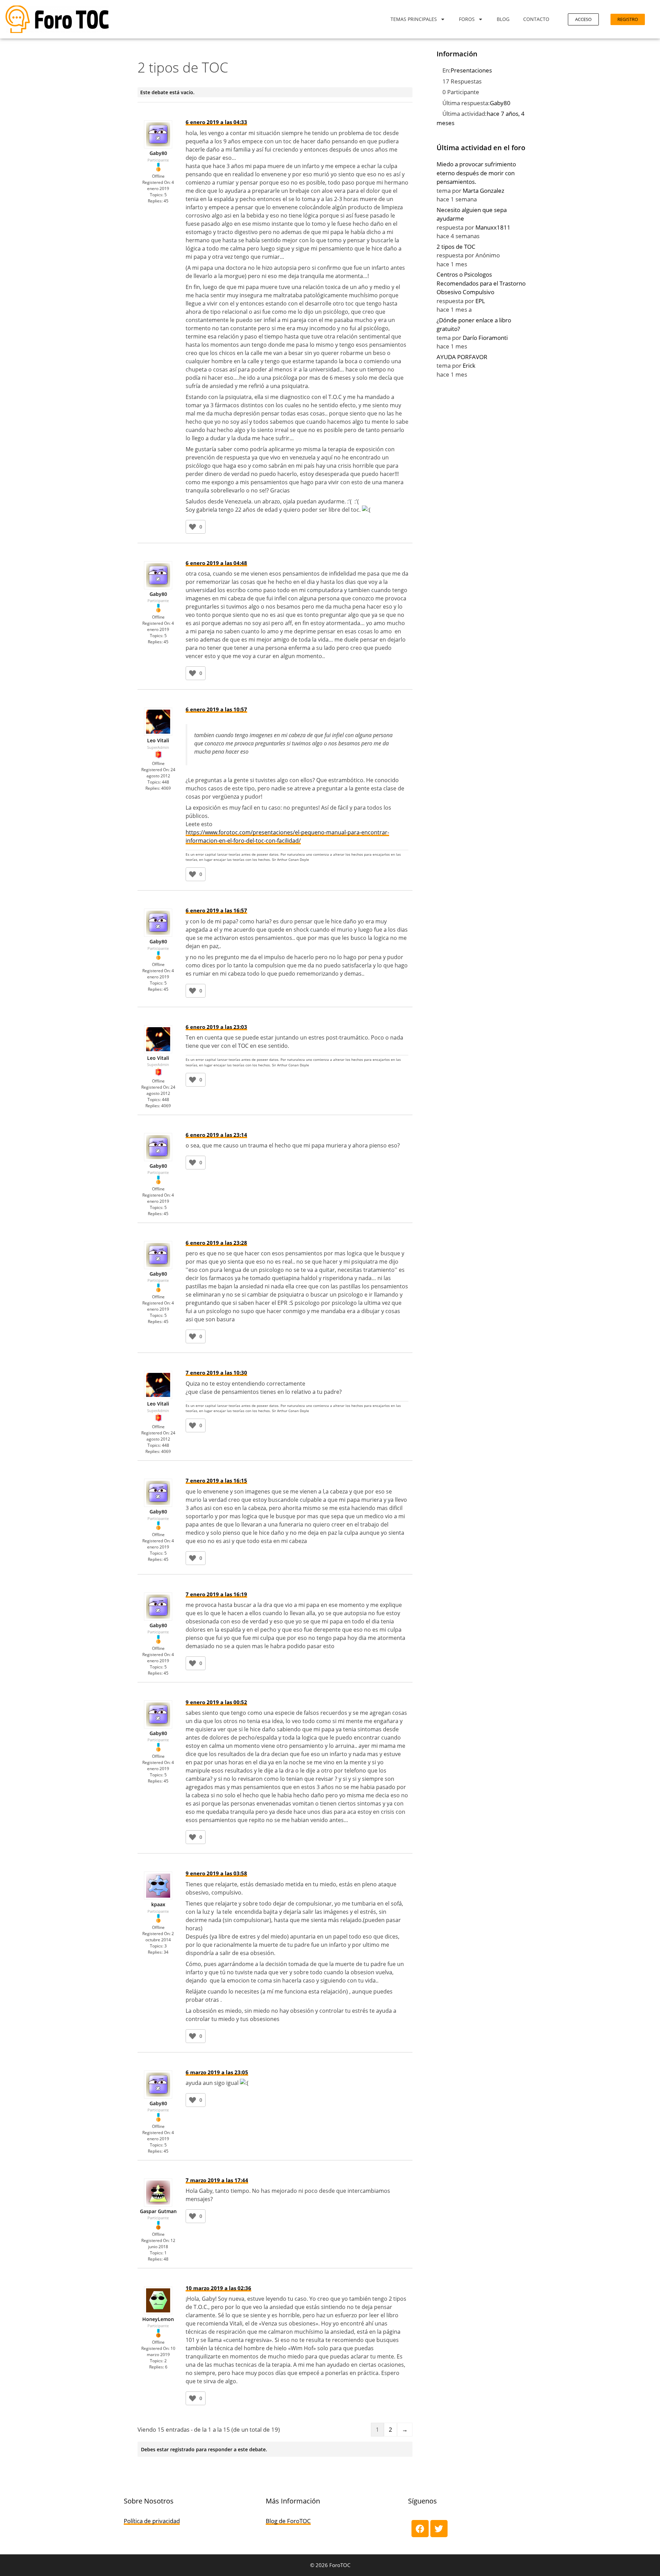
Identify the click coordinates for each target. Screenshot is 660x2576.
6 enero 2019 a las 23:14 (216, 1135)
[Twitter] (439, 2529)
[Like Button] (192, 527)
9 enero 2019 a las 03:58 (216, 1873)
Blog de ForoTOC (288, 2521)
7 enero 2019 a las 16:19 (216, 1594)
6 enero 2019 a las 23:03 (216, 1027)
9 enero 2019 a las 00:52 (216, 1702)
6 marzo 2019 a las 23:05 (217, 2072)
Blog (503, 19)
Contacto (536, 19)
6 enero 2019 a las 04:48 (216, 563)
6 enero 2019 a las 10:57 (216, 709)
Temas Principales (414, 19)
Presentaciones (471, 70)
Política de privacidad (152, 2521)
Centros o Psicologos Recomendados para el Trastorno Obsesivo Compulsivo (481, 283)
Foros (467, 19)
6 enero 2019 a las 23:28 (216, 1243)
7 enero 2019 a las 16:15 (216, 1480)
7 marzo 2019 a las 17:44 (217, 2180)
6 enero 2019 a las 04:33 (216, 122)
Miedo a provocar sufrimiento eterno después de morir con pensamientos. (476, 173)
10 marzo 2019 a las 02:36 (218, 2288)
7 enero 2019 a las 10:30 (216, 1373)
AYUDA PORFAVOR (462, 357)
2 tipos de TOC (456, 247)
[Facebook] (420, 2529)
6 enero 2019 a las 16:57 (216, 910)
